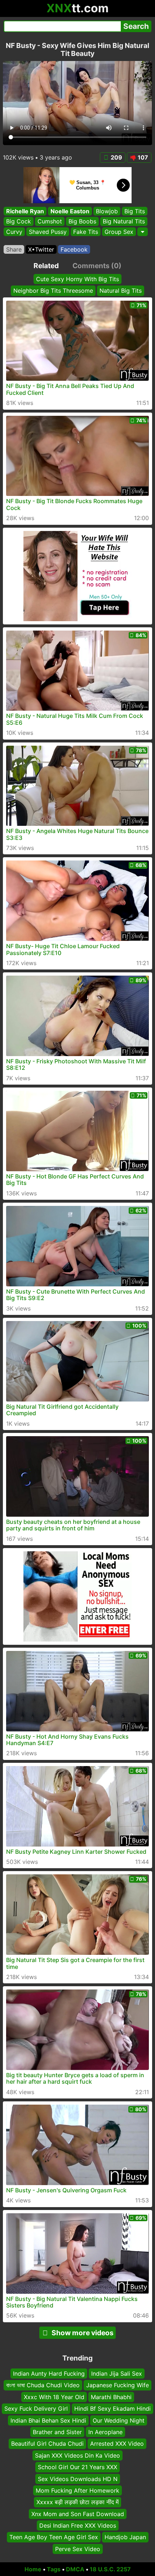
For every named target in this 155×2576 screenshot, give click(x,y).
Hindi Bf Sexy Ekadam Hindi (112, 2409)
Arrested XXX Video (117, 2444)
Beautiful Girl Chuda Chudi (47, 2444)
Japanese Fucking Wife (118, 2385)
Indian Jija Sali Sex (117, 2374)
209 (116, 157)
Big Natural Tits (124, 222)
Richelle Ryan (25, 211)
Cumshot (50, 222)
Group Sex (119, 232)
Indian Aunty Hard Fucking (49, 2374)
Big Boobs (82, 222)
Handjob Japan (125, 2537)
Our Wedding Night (119, 2420)
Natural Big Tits (121, 291)
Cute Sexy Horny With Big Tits (77, 279)
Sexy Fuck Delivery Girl (36, 2409)
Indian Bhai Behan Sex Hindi (48, 2420)
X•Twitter (41, 249)
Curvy (14, 232)
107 (143, 157)
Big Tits (135, 211)
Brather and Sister (57, 2432)
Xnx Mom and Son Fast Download (78, 2514)
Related (46, 266)
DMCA (75, 2569)
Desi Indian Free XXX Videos (78, 2525)
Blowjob (107, 211)
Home (33, 2569)
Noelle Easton (70, 211)
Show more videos (83, 2333)
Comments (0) (97, 266)
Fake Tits (86, 232)
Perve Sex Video (78, 2549)
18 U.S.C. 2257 (110, 2569)
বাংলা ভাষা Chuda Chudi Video (43, 2385)
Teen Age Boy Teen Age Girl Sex (54, 2537)
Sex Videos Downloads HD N (78, 2479)
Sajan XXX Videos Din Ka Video (77, 2455)
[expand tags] (143, 232)
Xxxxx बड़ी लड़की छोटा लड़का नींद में (77, 2502)
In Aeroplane (105, 2432)
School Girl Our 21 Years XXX (77, 2467)
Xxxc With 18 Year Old (54, 2397)
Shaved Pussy (48, 232)
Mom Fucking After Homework (77, 2490)
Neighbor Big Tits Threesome (53, 291)
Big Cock (19, 222)
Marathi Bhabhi (111, 2397)
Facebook (74, 249)
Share (14, 249)
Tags (54, 2569)
